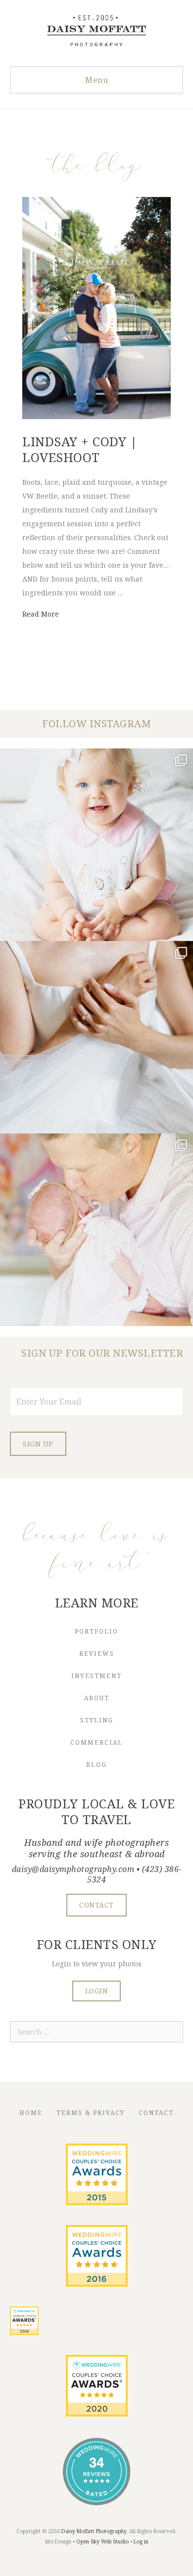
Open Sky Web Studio (102, 2541)
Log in (141, 2541)
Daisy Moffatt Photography (94, 2531)
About (97, 1698)
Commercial (96, 1742)
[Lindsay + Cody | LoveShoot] (96, 416)
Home (31, 2113)
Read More (41, 614)
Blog (96, 1765)
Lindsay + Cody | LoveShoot (80, 449)
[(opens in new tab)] (97, 2203)
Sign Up (38, 1444)
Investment (96, 1676)
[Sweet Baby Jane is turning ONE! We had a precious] (96, 845)
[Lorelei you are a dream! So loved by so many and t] (96, 1230)
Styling (97, 1720)
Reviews (97, 1654)
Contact (156, 2113)
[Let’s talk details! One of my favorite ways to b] (96, 1037)
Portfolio (96, 1631)
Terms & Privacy (91, 2113)
